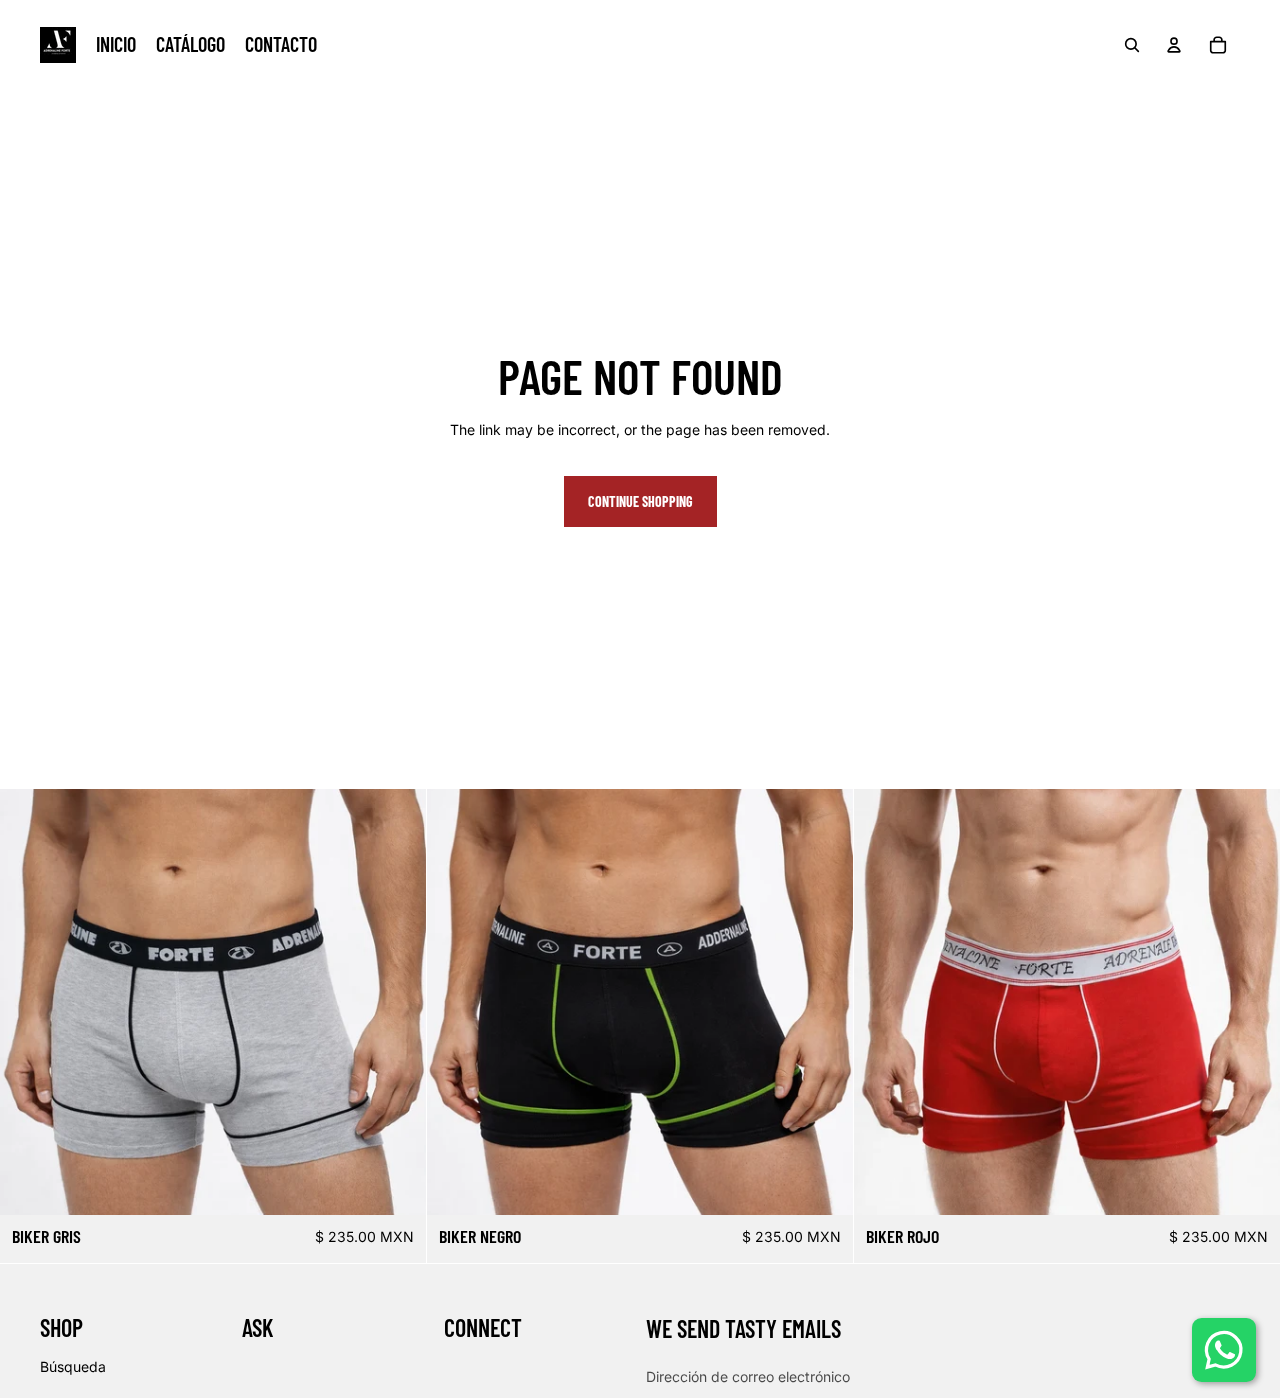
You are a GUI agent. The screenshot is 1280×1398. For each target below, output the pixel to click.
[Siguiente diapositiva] (396, 1002)
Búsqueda (73, 1366)
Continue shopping (640, 501)
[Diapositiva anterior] (30, 1002)
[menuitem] (116, 45)
